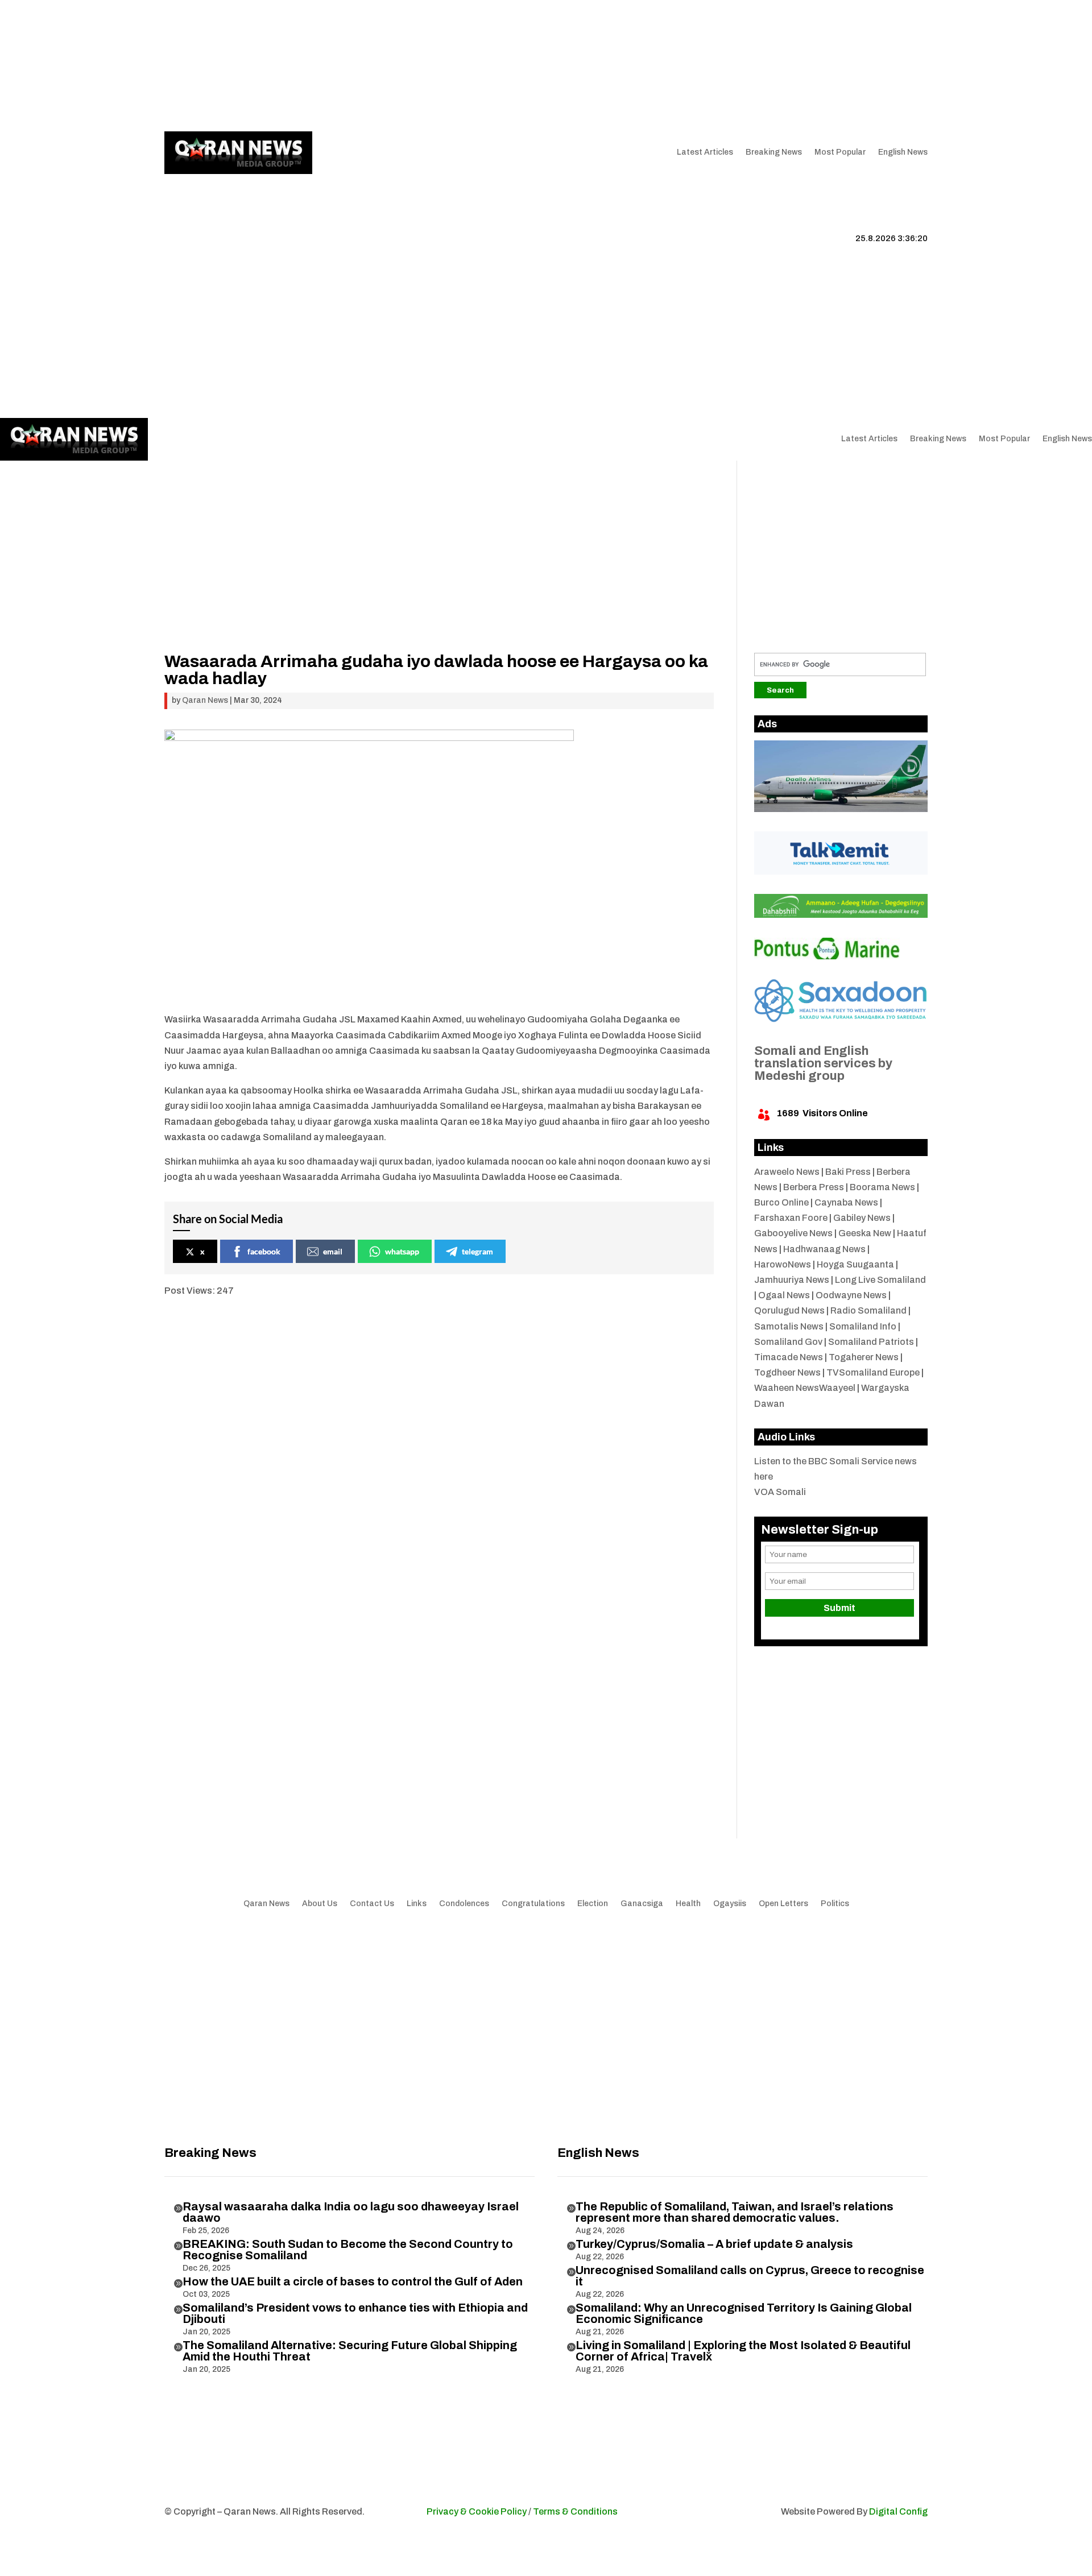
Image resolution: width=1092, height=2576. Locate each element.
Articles (237, 65)
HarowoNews (783, 1264)
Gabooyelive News (793, 1233)
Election (593, 1904)
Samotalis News (789, 1326)
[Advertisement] (439, 573)
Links (334, 65)
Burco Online (781, 1202)
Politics (835, 1904)
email (333, 1251)
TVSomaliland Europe (873, 1372)
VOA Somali (780, 1492)
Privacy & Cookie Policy (477, 2511)
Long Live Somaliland (880, 1280)
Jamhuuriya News (792, 1280)
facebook (264, 1251)
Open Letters (783, 1904)
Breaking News (774, 152)
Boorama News (882, 1187)
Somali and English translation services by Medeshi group (823, 1063)
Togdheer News (787, 1372)
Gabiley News (862, 1218)
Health (688, 1904)
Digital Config (898, 2511)
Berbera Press (814, 1187)
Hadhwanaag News (824, 1249)
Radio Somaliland (868, 1310)
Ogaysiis (730, 1904)
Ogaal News (784, 1295)
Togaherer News (864, 1357)
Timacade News (789, 1357)
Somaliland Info (863, 1326)
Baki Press (848, 1172)
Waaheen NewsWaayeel (805, 1388)
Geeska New (865, 1233)
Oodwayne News (851, 1295)
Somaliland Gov (788, 1342)
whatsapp (402, 1251)
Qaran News (187, 65)
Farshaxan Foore (791, 1218)
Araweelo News (787, 1172)
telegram (477, 1251)
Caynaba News (846, 1202)
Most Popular (840, 152)
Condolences (464, 1904)
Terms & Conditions (575, 2511)
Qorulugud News (789, 1310)
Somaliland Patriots (871, 1342)
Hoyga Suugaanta (855, 1264)
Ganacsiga (642, 1904)
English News (903, 152)
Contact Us (378, 65)
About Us (293, 65)
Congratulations (533, 1904)
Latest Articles (705, 152)
